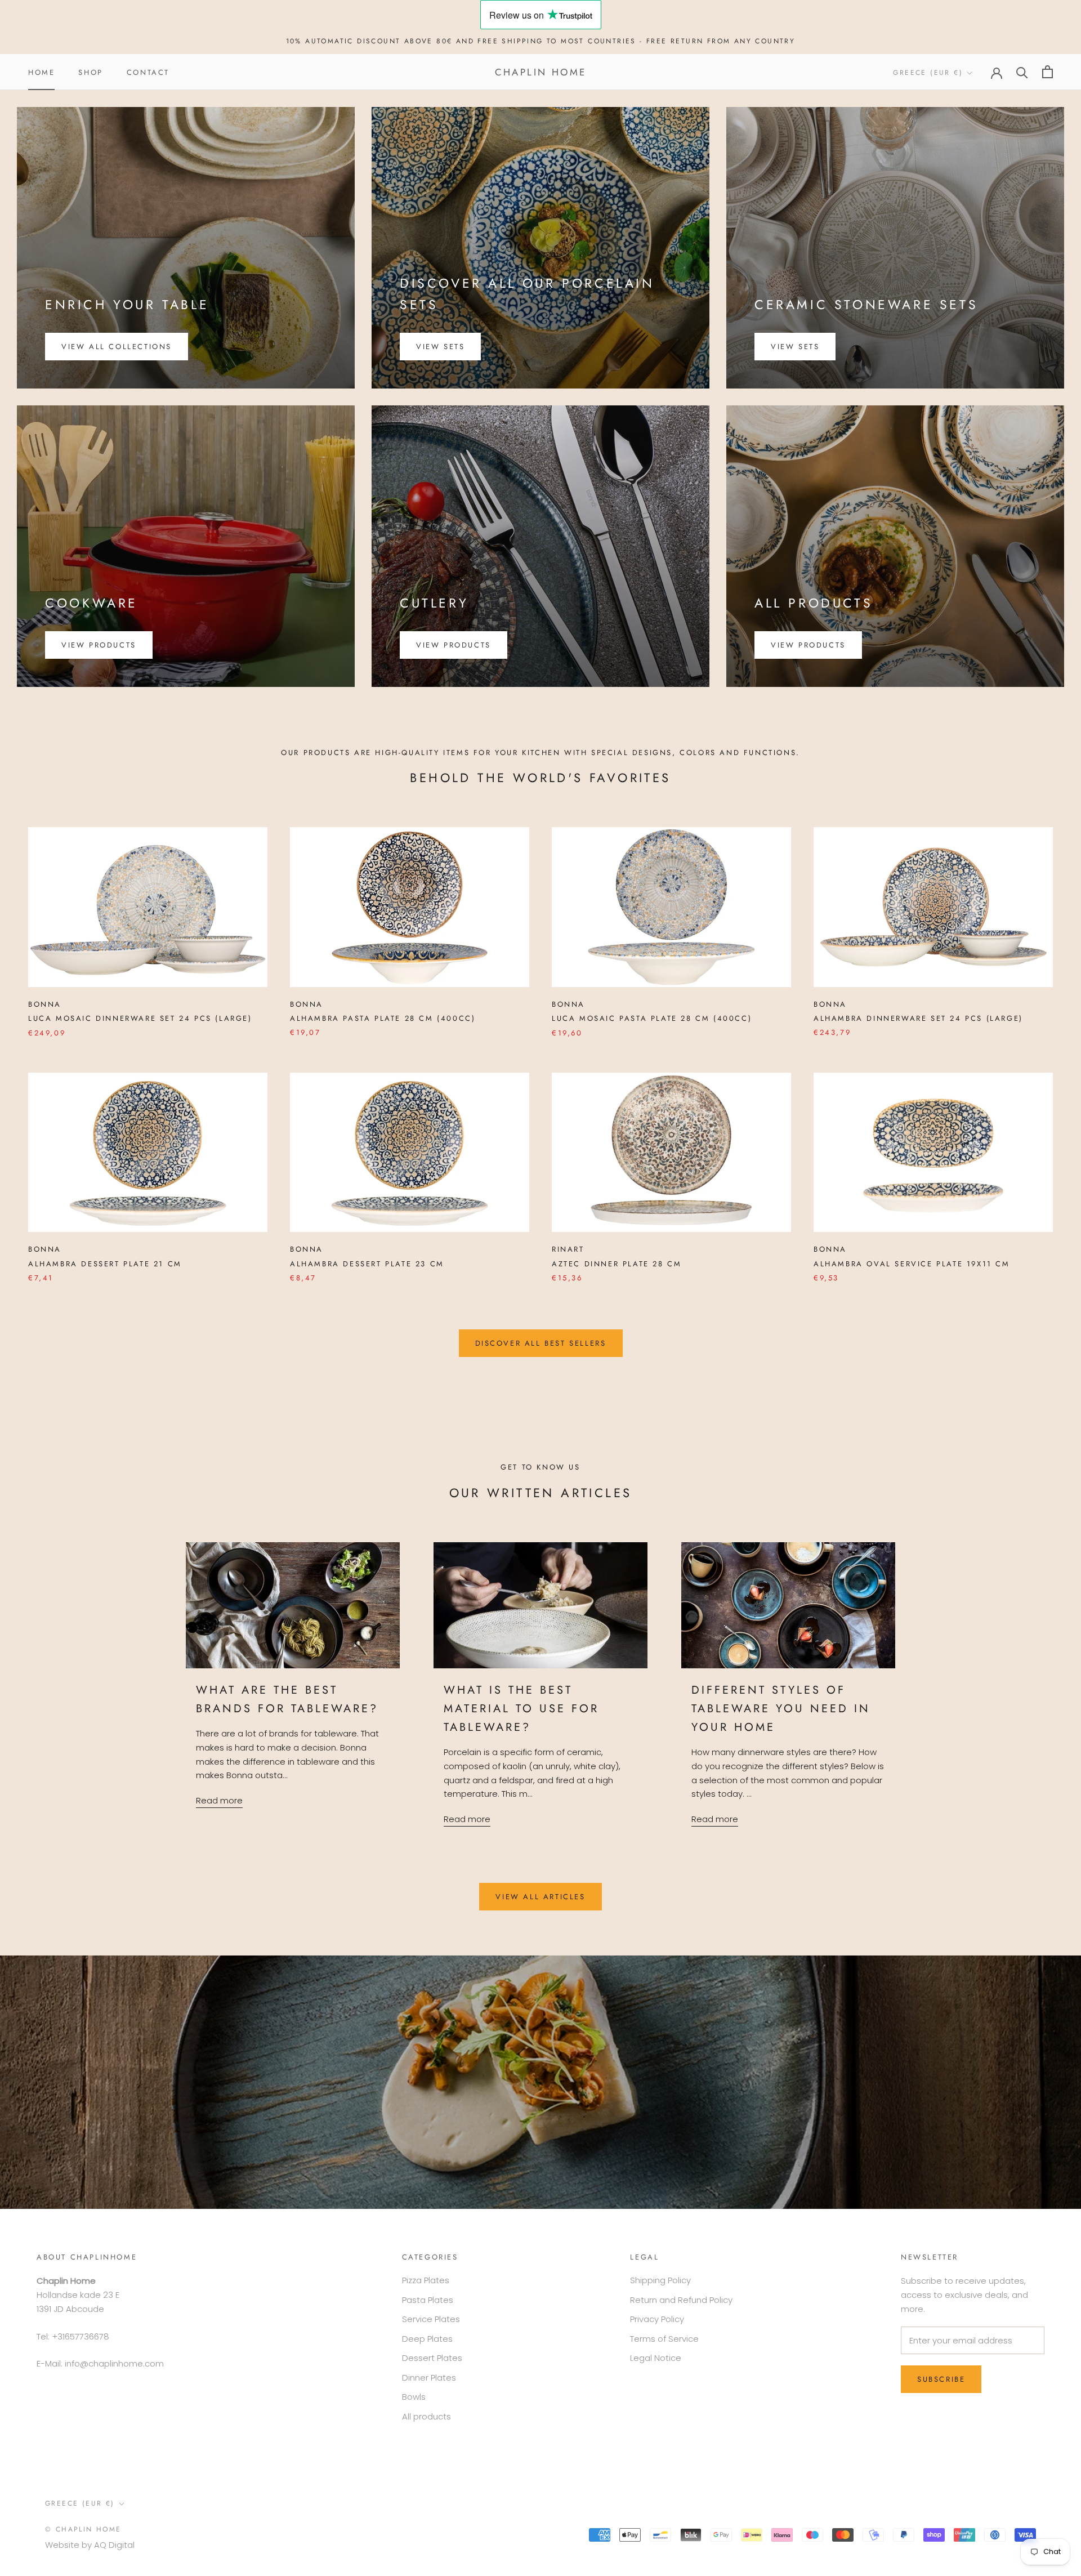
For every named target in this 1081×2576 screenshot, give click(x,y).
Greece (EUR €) (928, 73)
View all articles (540, 1897)
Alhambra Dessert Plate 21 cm (105, 1264)
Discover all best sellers (541, 1343)
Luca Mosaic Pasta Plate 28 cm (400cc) (652, 1018)
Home (41, 72)
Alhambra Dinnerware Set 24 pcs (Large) (918, 1018)
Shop (90, 72)
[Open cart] (1048, 72)
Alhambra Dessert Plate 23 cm (367, 1264)
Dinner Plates (429, 2378)
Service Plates (431, 2319)
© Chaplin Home (83, 2529)
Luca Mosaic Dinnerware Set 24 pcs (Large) (140, 1018)
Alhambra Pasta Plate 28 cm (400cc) (383, 1018)
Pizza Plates (426, 2280)
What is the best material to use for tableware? (521, 1709)
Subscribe (941, 2379)
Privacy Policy (657, 2319)
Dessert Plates (432, 2358)
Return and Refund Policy (681, 2300)
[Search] (1022, 72)
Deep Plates (427, 2339)
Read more (219, 1800)
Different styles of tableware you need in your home (781, 1709)
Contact (148, 72)
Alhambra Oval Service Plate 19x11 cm (912, 1264)
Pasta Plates (428, 2300)
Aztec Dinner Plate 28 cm (617, 1264)
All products (426, 2416)
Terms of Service (664, 2339)
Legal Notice (656, 2358)
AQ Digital (114, 2545)
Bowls (414, 2397)
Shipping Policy (660, 2280)
